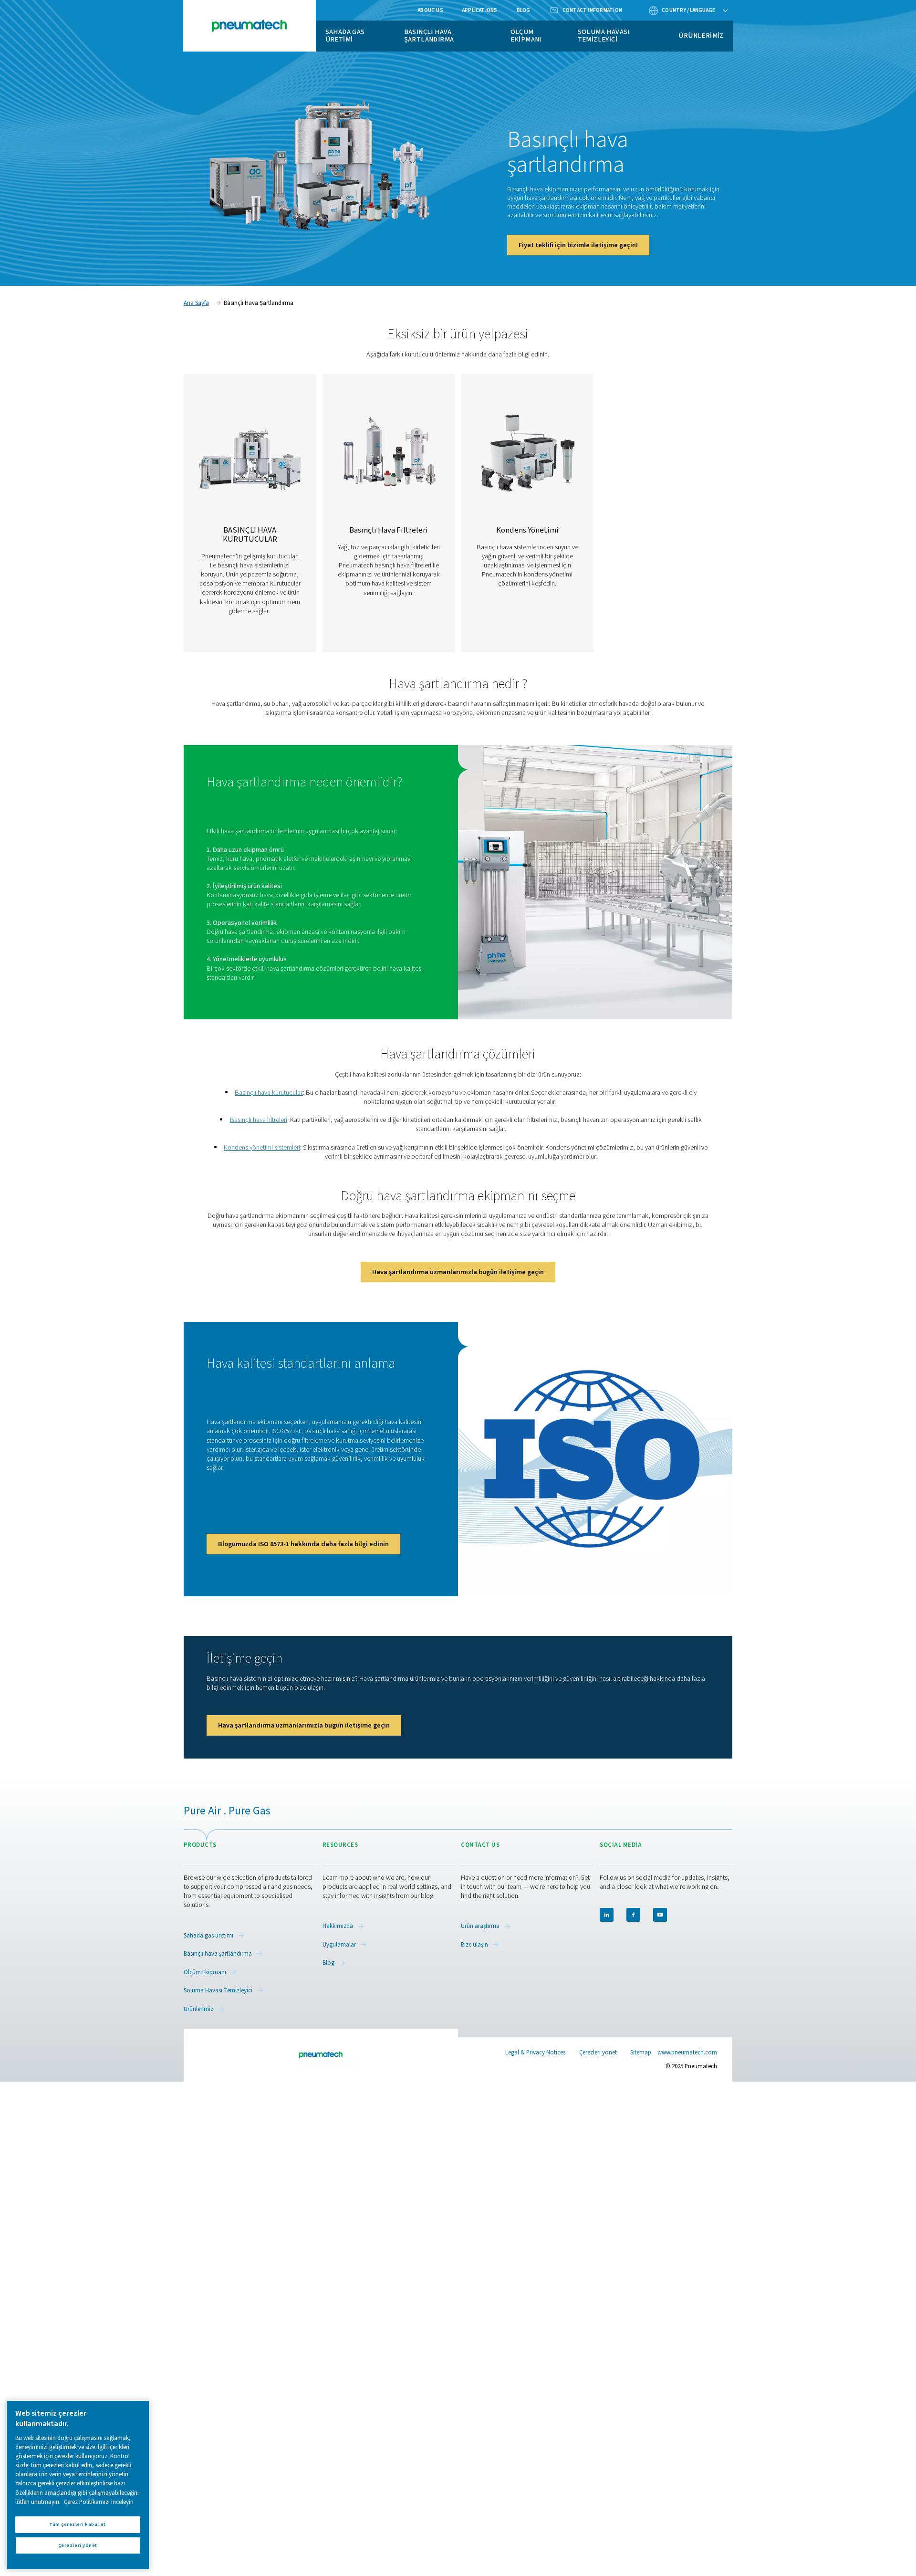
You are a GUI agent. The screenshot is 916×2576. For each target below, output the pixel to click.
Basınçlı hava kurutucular (269, 1093)
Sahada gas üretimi (345, 36)
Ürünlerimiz (701, 36)
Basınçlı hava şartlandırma (429, 36)
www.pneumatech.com (687, 2052)
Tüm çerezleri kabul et (78, 2524)
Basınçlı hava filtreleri (259, 1120)
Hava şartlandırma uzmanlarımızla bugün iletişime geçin (458, 1272)
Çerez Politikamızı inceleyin (99, 2502)
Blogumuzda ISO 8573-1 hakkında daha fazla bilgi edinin (303, 1544)
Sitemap (641, 2052)
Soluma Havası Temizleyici (604, 36)
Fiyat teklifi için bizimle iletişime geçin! (578, 245)
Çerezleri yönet (598, 2053)
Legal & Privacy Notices (535, 2052)
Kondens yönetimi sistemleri (262, 1147)
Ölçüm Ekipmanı (526, 36)
